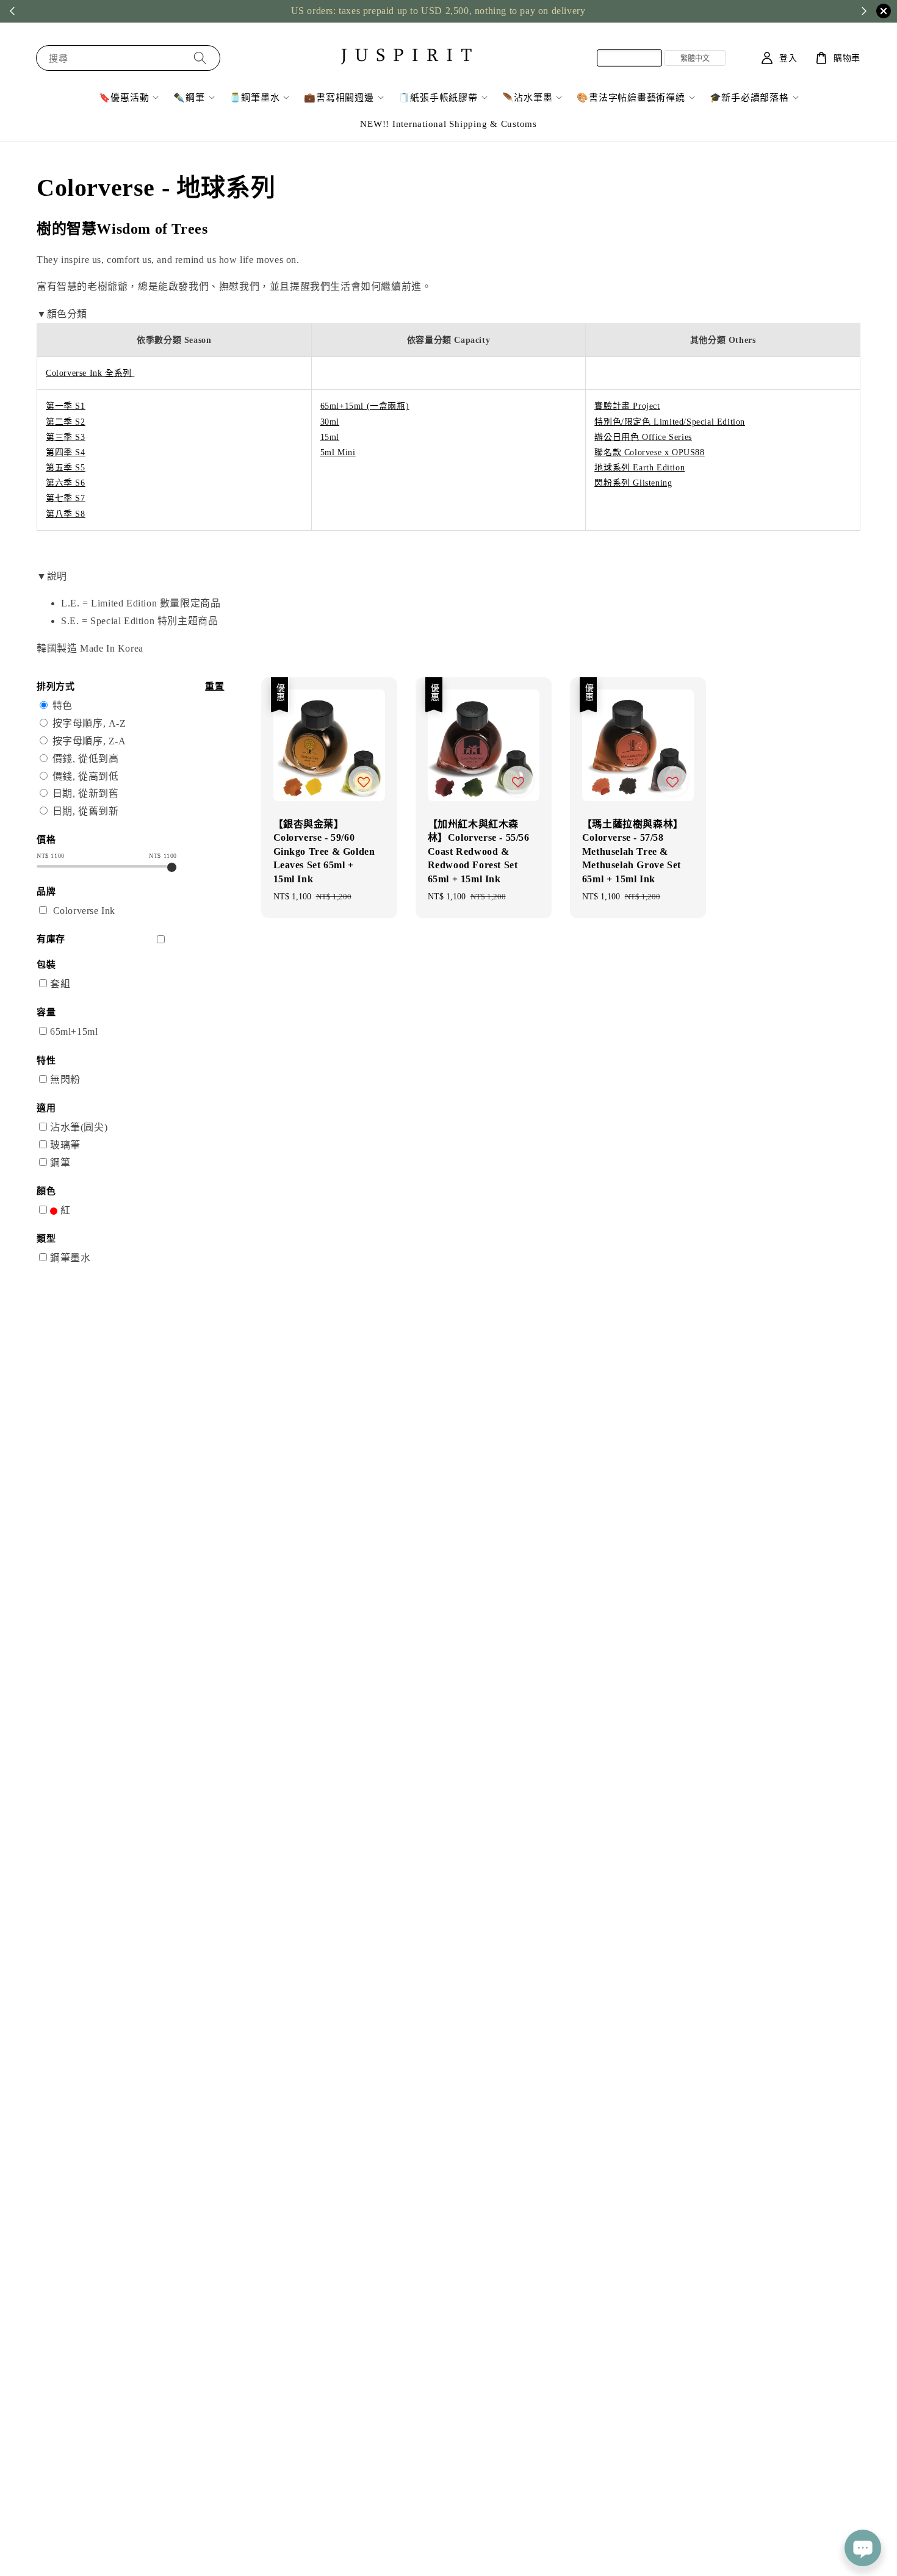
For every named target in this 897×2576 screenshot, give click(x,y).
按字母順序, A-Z (89, 723)
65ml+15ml (74, 1031)
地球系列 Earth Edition (639, 468)
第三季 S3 (66, 437)
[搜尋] (200, 58)
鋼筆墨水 (70, 1258)
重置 (214, 686)
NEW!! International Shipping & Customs (448, 124)
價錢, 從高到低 (86, 776)
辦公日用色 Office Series (643, 437)
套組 (60, 984)
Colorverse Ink (84, 911)
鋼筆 (60, 1163)
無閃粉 (65, 1080)
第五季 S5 (66, 468)
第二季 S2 (66, 422)
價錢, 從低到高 (86, 759)
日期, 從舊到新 (86, 811)
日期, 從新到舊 (86, 793)
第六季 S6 (66, 483)
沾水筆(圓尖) (79, 1127)
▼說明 (52, 576)
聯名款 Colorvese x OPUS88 (649, 452)
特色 (63, 706)
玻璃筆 (65, 1145)
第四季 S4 (66, 452)
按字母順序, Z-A (89, 741)
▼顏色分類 (62, 314)
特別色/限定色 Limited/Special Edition (670, 422)
